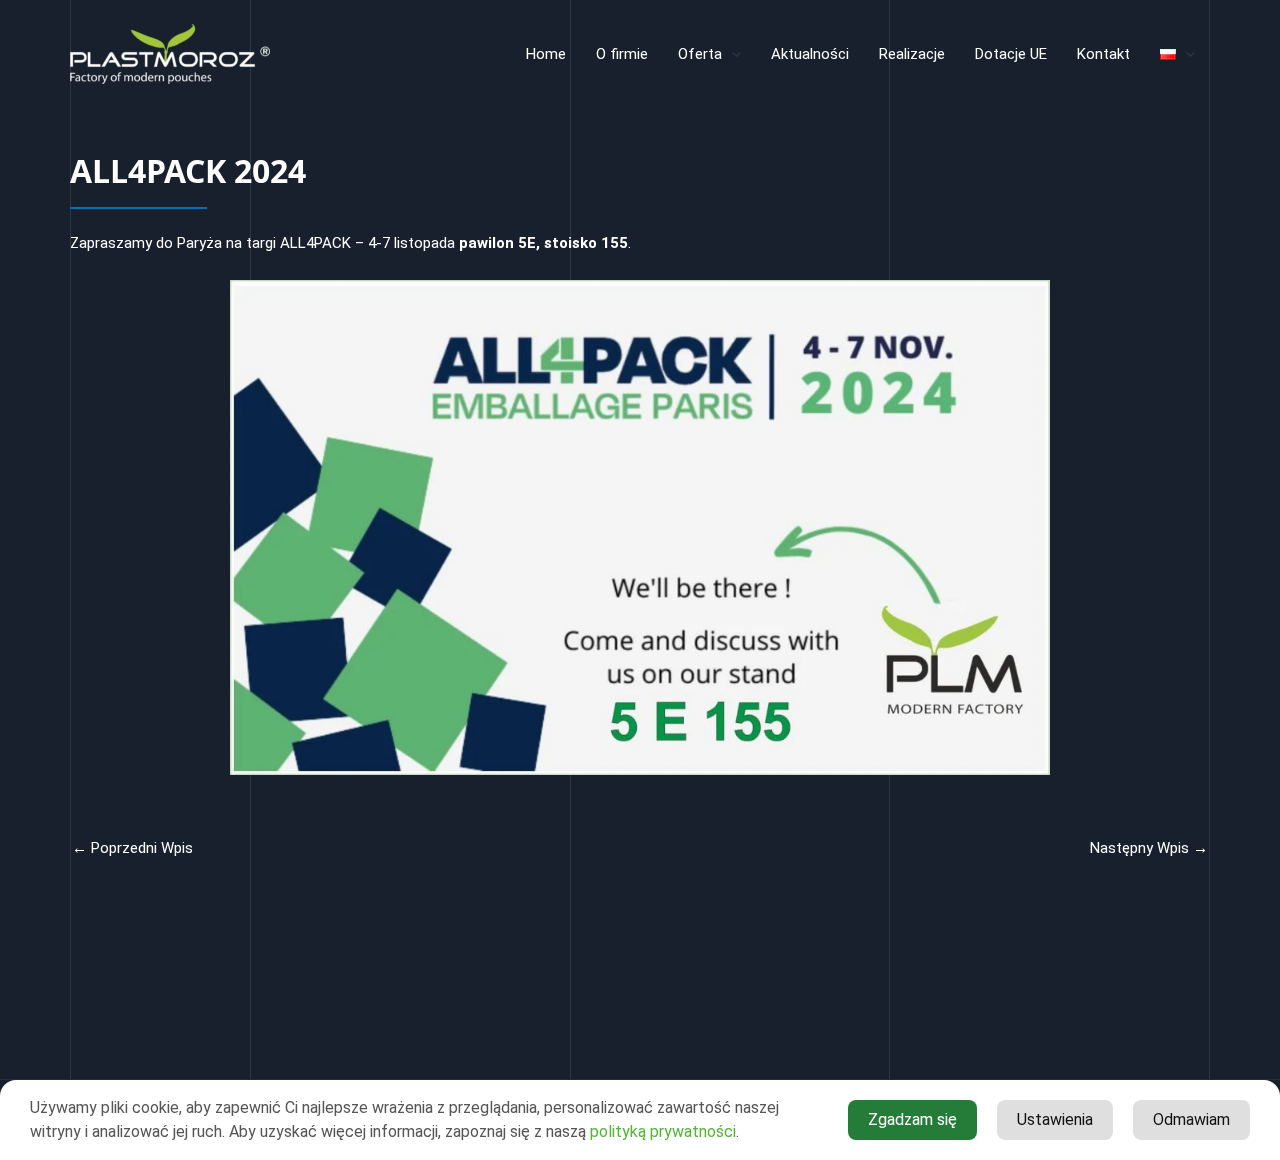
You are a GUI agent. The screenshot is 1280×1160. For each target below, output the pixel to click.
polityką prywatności (663, 1131)
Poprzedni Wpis (132, 848)
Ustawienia (1055, 1119)
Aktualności (810, 54)
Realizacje (912, 54)
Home (546, 54)
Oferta (700, 54)
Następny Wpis (1149, 848)
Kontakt (1103, 54)
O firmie (622, 54)
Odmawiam (1191, 1119)
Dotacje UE (1011, 54)
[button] (731, 54)
